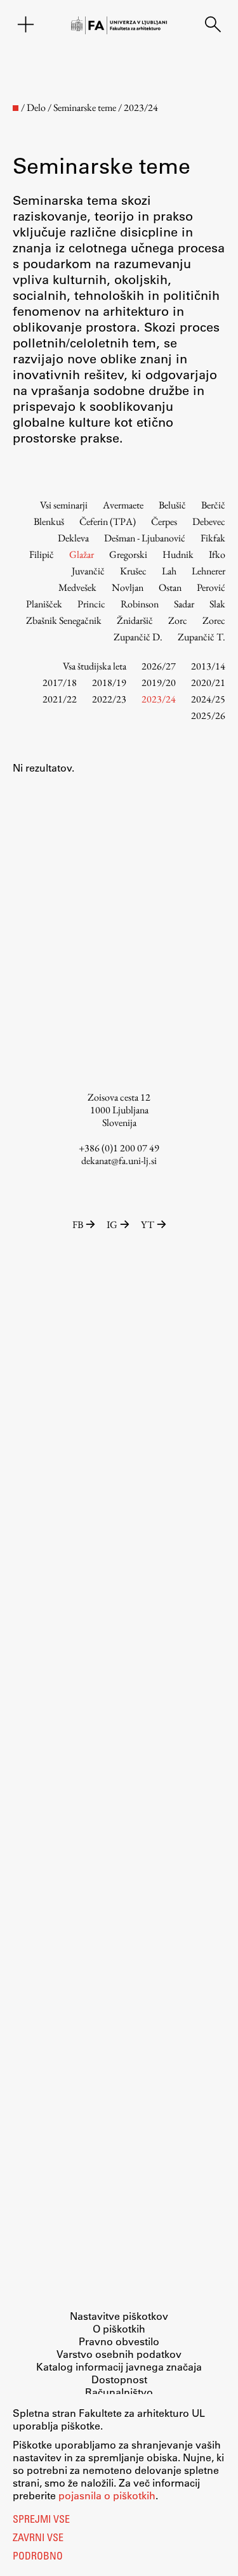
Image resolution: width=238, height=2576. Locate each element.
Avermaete (123, 505)
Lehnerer (208, 571)
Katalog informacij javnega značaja (119, 2366)
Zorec (214, 620)
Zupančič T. (202, 637)
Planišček (44, 604)
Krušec (133, 571)
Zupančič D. (138, 637)
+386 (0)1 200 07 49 (119, 1148)
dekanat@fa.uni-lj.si (119, 1161)
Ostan (170, 587)
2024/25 (208, 699)
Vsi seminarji (64, 505)
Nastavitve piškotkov (119, 2316)
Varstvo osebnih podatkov (119, 2354)
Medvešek (77, 587)
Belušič (172, 505)
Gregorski (128, 554)
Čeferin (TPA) (108, 521)
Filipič (42, 554)
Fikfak (213, 538)
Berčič (213, 505)
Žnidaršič (135, 620)
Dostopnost (119, 2379)
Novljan (128, 587)
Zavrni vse (38, 2539)
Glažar (82, 554)
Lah (169, 571)
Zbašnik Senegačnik (64, 620)
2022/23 (109, 699)
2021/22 (60, 699)
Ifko (217, 554)
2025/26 (208, 715)
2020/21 (208, 683)
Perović (211, 587)
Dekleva (73, 538)
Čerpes (164, 521)
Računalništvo (119, 2392)
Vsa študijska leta (95, 666)
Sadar (184, 604)
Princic (91, 604)
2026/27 (159, 666)
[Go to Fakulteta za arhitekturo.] (16, 108)
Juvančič (88, 571)
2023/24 (159, 699)
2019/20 (159, 683)
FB (78, 1225)
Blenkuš (49, 521)
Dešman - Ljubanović (145, 538)
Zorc (178, 620)
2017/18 (60, 683)
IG (112, 1225)
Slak (217, 604)
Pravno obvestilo (119, 2341)
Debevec (209, 521)
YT (148, 1225)
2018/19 (109, 683)
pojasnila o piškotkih (107, 2495)
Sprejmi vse (41, 2520)
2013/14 (208, 666)
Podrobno (38, 2557)
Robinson (140, 604)
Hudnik (178, 554)
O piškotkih (119, 2328)
